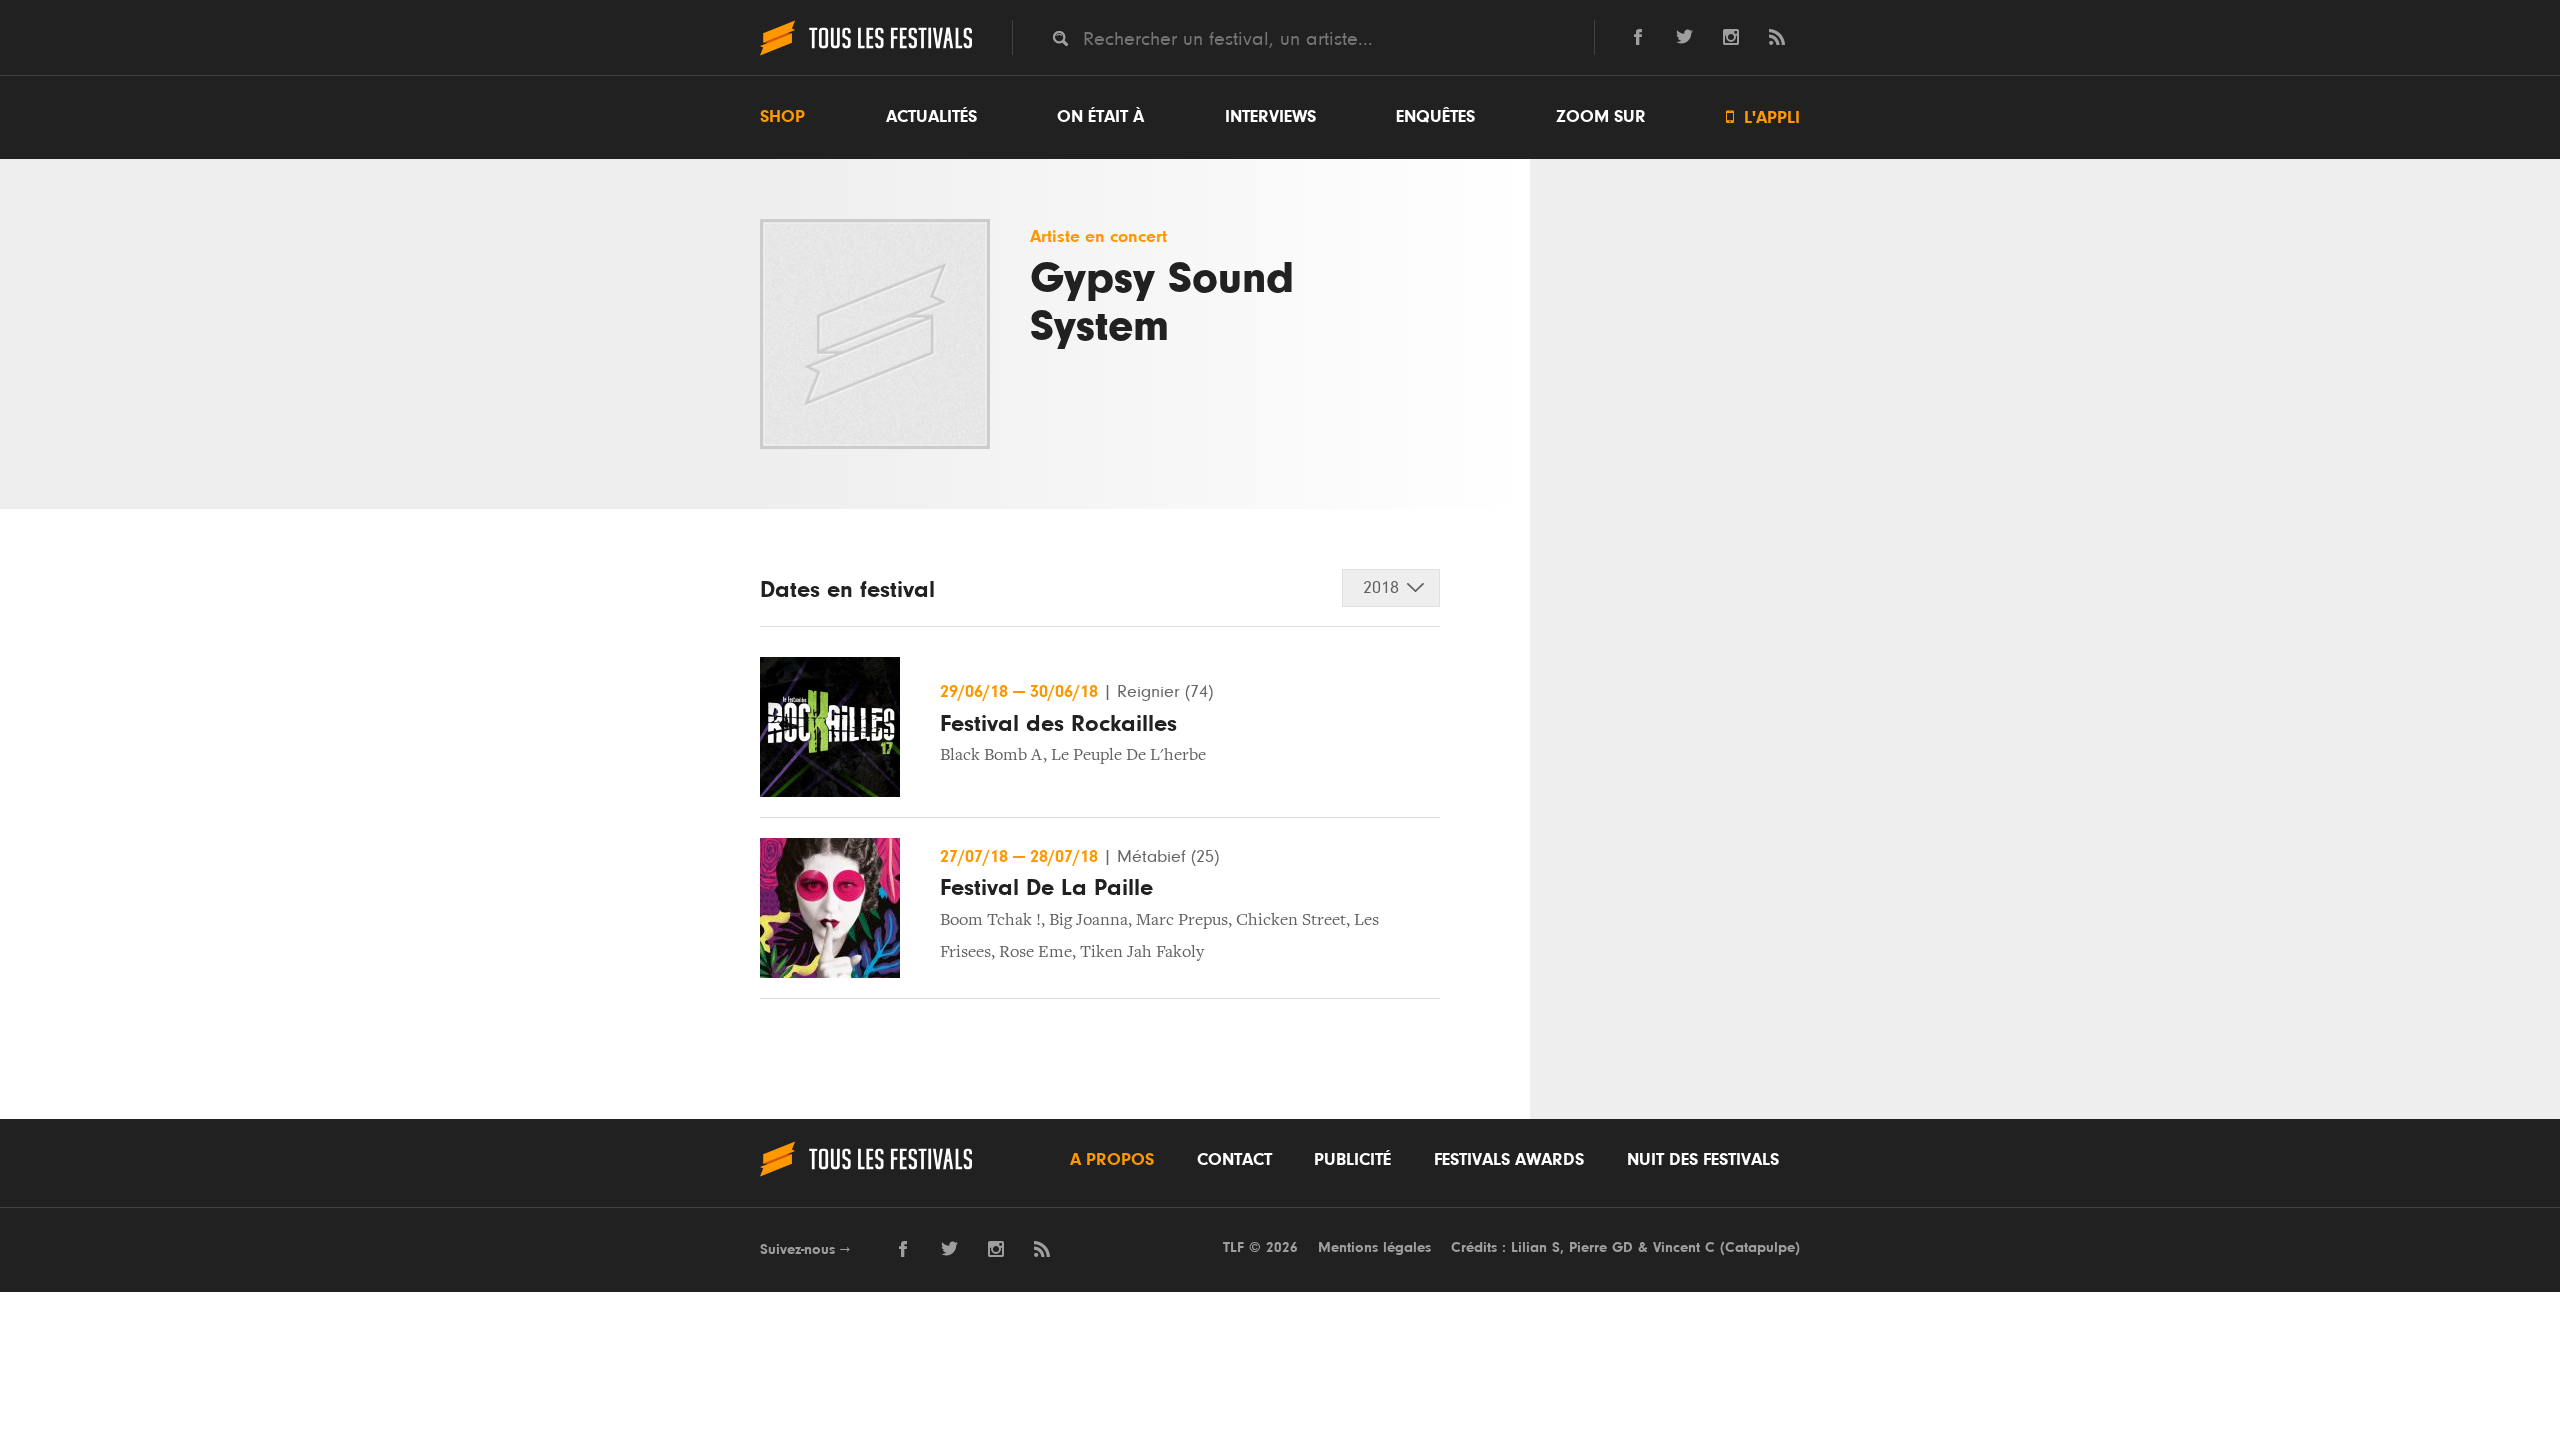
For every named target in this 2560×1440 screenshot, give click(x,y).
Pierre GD (1601, 1247)
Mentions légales (1374, 1247)
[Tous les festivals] (866, 53)
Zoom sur (1601, 117)
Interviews (1270, 117)
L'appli (1763, 117)
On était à (1100, 117)
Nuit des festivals (1703, 1160)
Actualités (931, 117)
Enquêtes (1435, 117)
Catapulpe (1760, 1247)
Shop (782, 117)
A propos (1112, 1160)
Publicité (1352, 1160)
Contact (1234, 1160)
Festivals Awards (1509, 1160)
